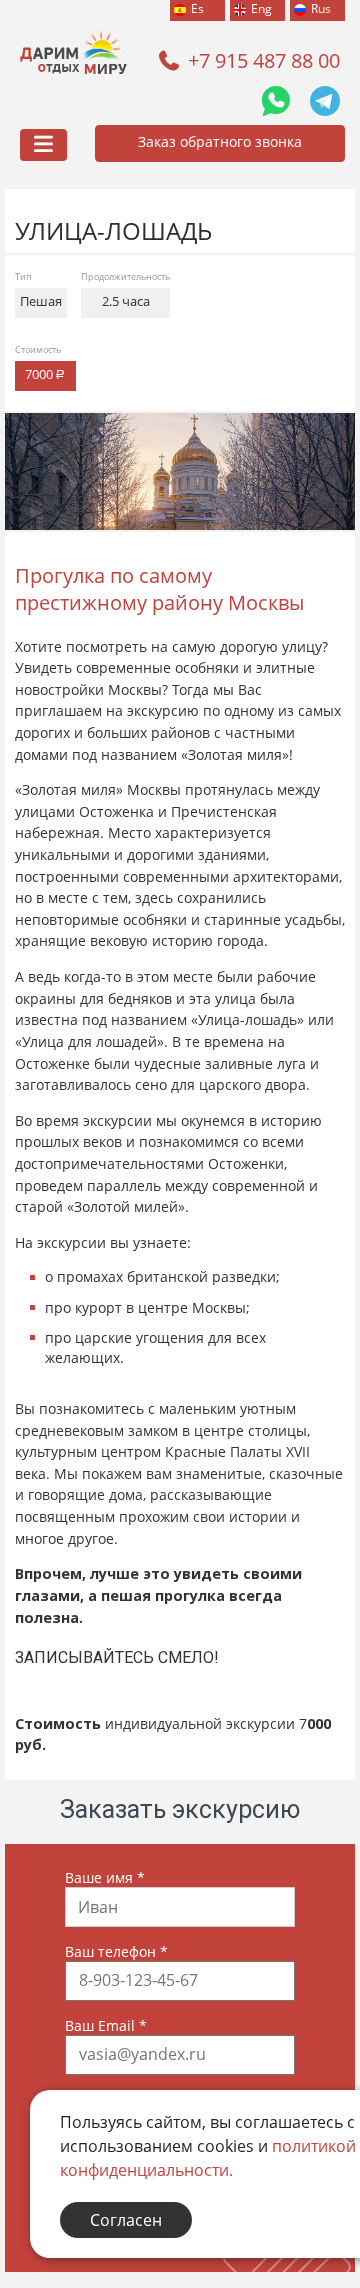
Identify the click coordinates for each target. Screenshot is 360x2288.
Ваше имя (105, 1877)
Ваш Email (106, 2025)
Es (197, 8)
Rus (321, 8)
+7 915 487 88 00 (264, 60)
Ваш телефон (116, 1951)
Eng (261, 8)
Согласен (126, 2220)
